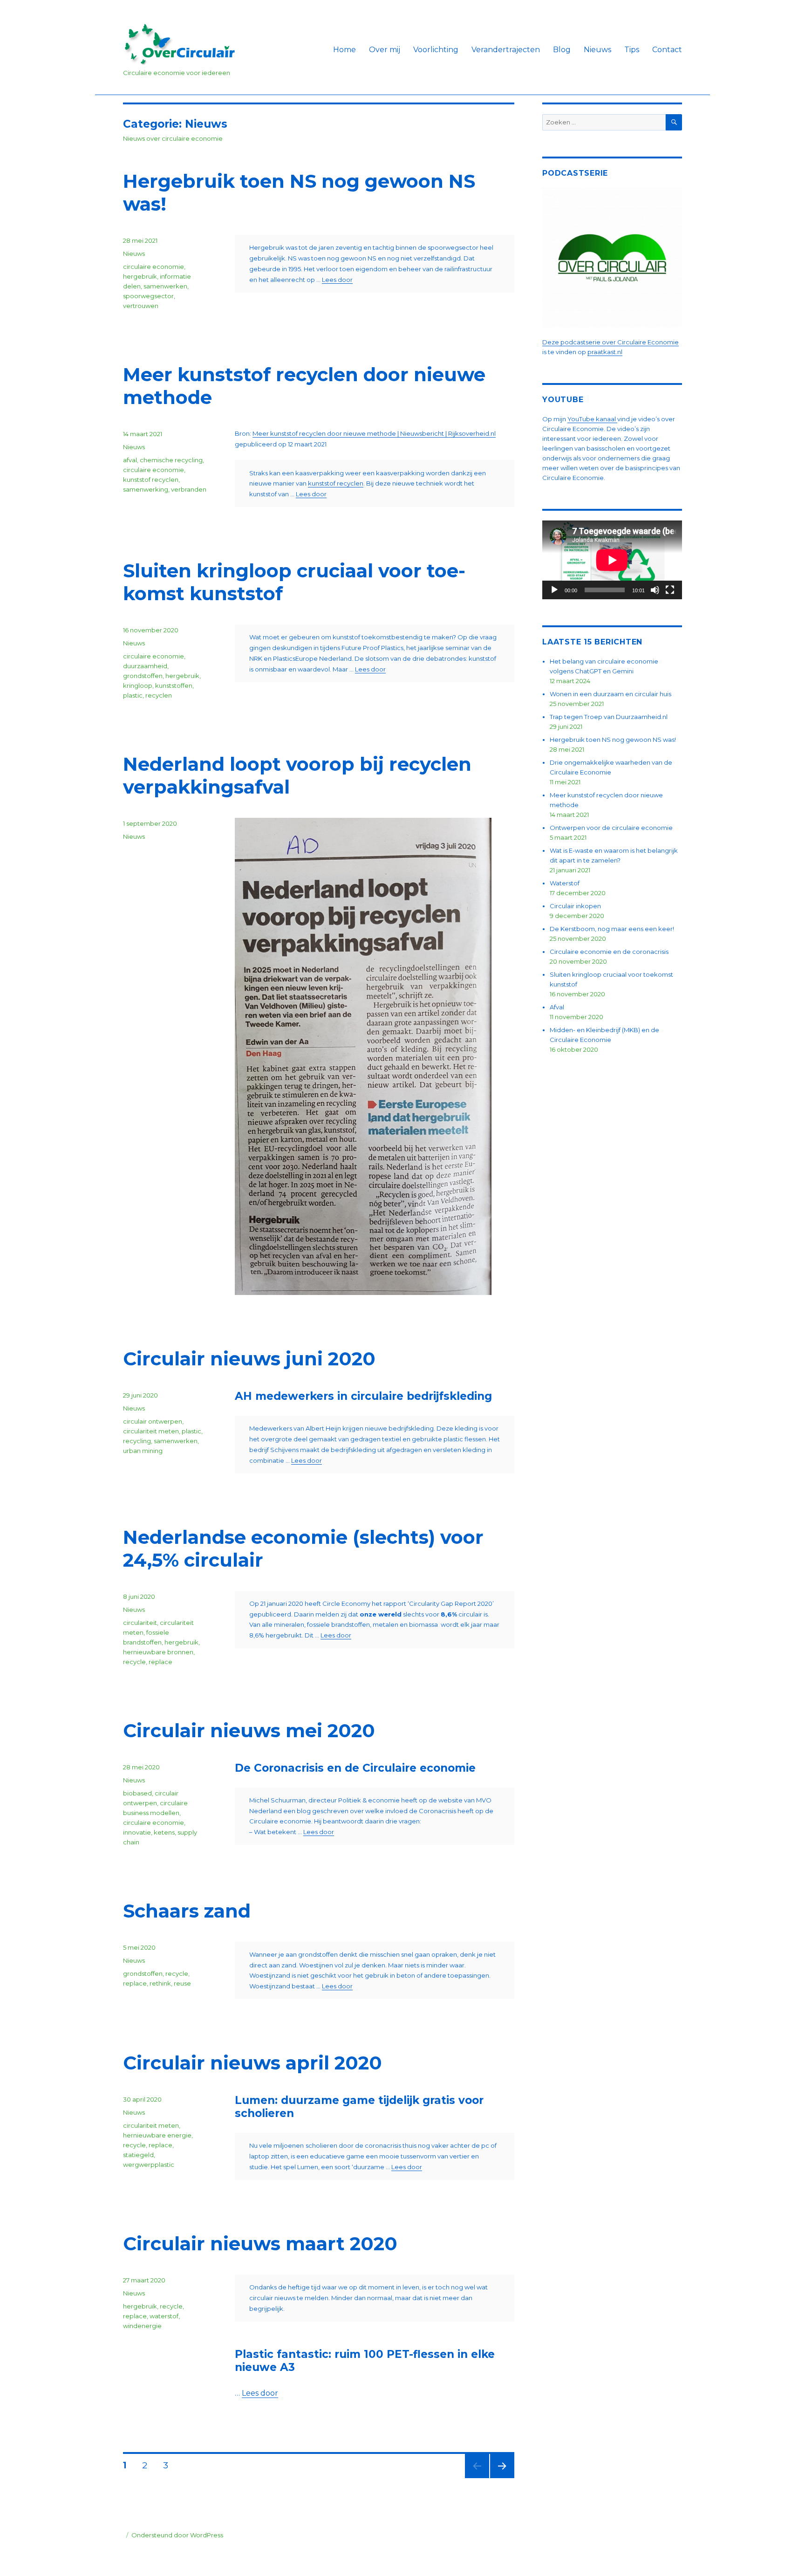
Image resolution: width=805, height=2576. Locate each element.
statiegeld (138, 2155)
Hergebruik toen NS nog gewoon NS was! (613, 740)
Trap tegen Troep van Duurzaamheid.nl (609, 717)
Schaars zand (187, 1911)
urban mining (143, 1451)
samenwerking (146, 489)
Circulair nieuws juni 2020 (249, 1359)
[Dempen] (655, 590)
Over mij (385, 50)
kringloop (138, 685)
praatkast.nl (605, 352)
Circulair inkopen (575, 906)
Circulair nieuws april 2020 (252, 2063)
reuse (182, 1983)
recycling (137, 1441)
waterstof (164, 2316)
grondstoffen (143, 676)
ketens (164, 1832)
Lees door (337, 280)
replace (160, 1662)
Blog (562, 50)
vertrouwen (141, 306)
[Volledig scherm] (670, 590)
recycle (134, 1662)
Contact (667, 50)
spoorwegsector (148, 296)
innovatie (137, 1832)
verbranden (189, 489)
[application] (612, 560)
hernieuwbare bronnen (158, 1652)
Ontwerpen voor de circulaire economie (611, 828)
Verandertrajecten (506, 50)
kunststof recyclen (336, 483)
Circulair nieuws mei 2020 (249, 1730)
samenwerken (165, 286)
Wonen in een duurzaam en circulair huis (611, 694)
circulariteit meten (151, 1431)
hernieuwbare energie (157, 2135)
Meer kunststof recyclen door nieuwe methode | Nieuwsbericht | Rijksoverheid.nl (374, 433)
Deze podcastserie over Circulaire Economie (611, 342)
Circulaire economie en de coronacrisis (609, 952)
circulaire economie (153, 267)
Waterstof (565, 883)
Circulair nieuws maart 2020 (260, 2244)
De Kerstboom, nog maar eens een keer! (612, 929)
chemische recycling (171, 460)
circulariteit (140, 1623)
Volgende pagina (501, 2478)
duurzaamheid (145, 666)
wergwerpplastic (149, 2165)
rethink (160, 1983)
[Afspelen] (554, 590)
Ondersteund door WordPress (177, 2535)
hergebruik (140, 276)
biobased (137, 1793)
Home (345, 50)
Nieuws (597, 50)
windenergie (142, 2326)
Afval (557, 1007)
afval (130, 460)
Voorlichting (436, 50)
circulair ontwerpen (153, 1421)
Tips (632, 50)
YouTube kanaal (592, 419)
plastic (133, 695)
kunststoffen (174, 685)
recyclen (159, 695)
